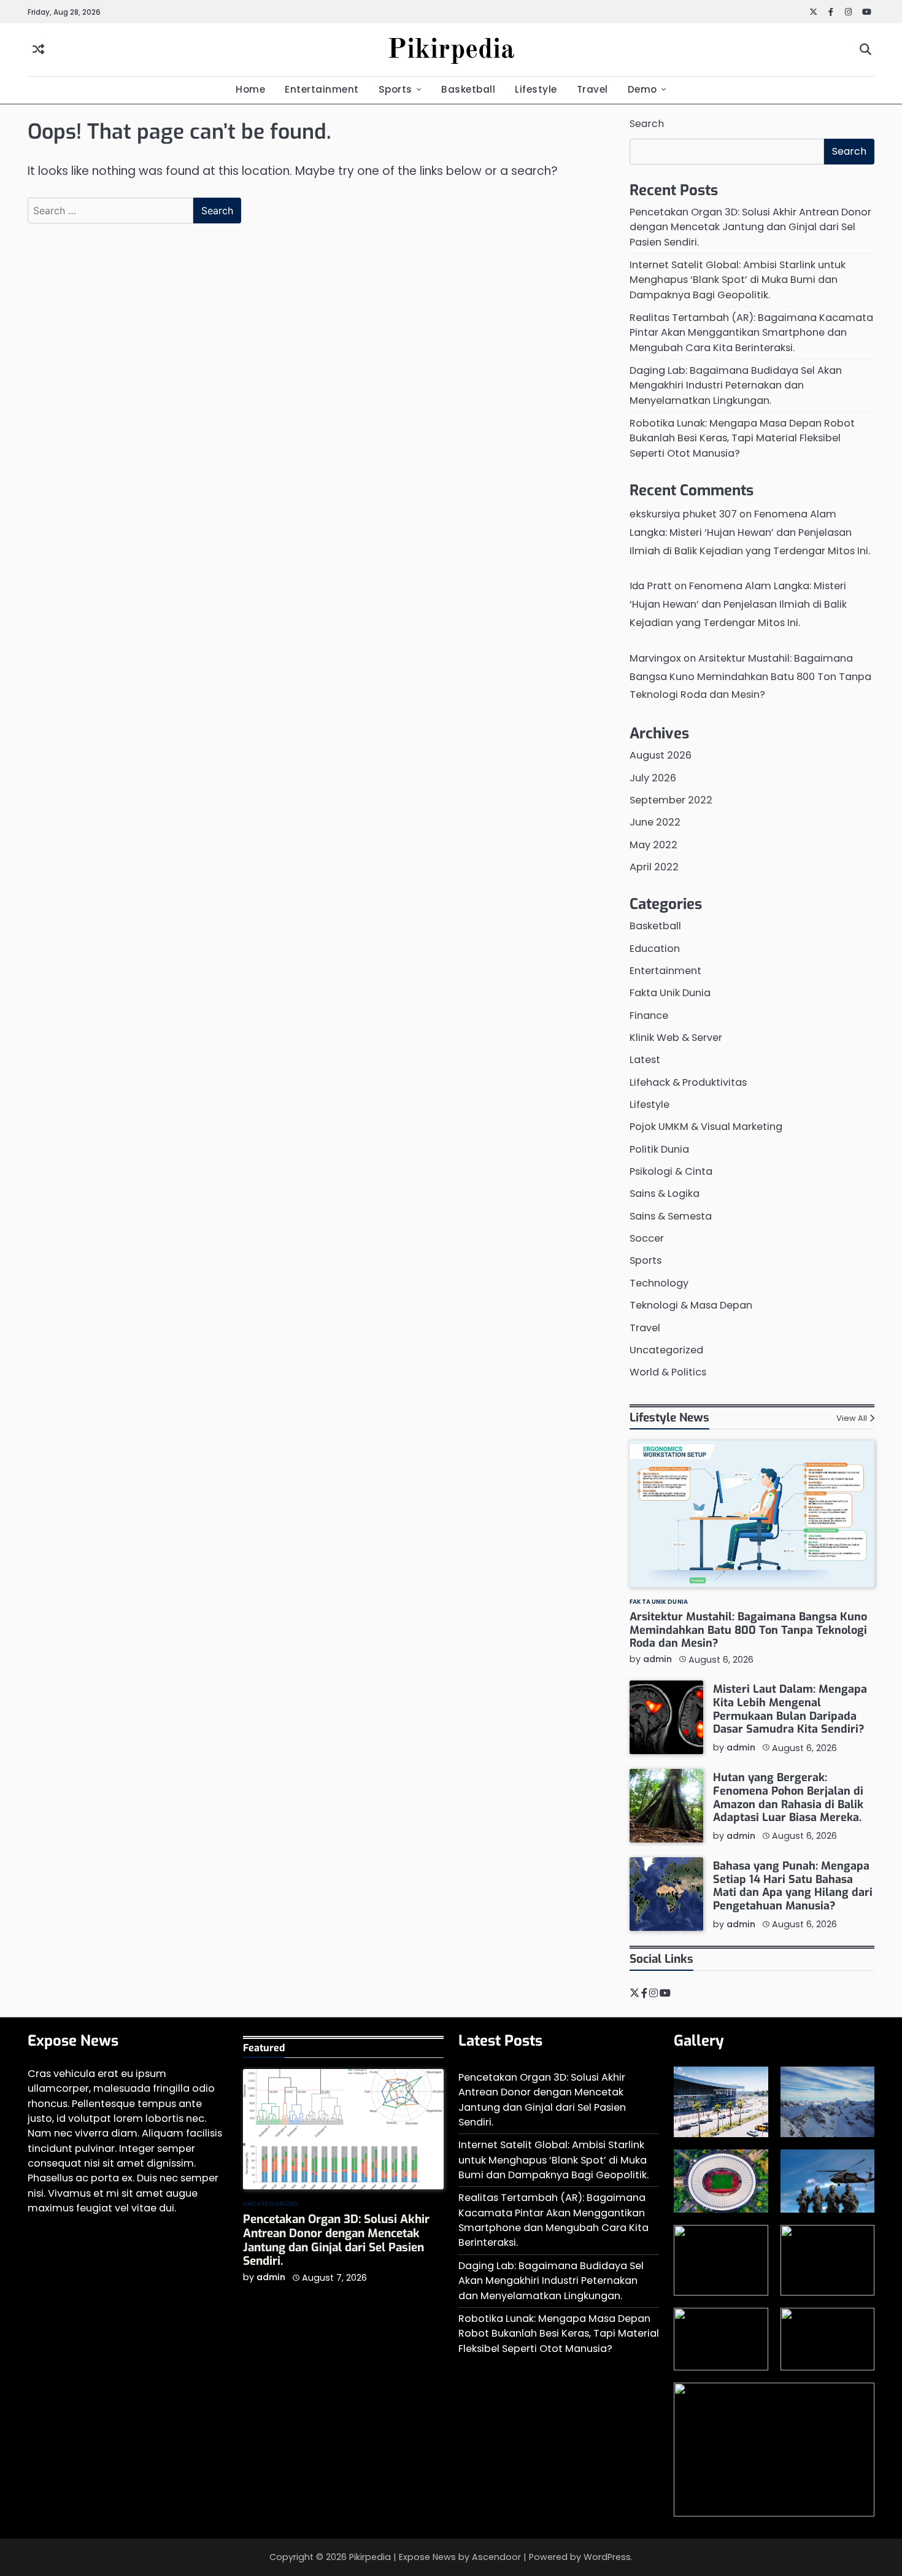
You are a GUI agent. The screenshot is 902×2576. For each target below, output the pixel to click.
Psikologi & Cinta (671, 1171)
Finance (649, 1015)
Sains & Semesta (671, 1216)
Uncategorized (666, 1350)
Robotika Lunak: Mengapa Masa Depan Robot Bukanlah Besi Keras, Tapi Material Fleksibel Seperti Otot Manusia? (742, 438)
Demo (642, 89)
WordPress (607, 2557)
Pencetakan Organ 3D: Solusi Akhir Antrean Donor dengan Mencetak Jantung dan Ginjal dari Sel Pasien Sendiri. (750, 227)
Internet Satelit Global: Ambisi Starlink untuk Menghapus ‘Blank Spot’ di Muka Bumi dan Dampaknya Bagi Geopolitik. (738, 280)
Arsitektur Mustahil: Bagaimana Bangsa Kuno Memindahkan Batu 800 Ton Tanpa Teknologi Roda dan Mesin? (750, 677)
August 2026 (661, 755)
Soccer (647, 1238)
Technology (659, 1283)
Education (655, 949)
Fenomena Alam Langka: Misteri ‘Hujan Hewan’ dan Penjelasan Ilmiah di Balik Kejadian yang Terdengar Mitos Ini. (750, 532)
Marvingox (655, 658)
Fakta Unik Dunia (670, 993)
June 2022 (655, 822)
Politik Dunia (659, 1149)
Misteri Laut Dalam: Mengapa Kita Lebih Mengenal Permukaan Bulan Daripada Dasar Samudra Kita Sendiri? (790, 1709)
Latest (645, 1060)
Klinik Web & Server (676, 1038)
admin (657, 1659)
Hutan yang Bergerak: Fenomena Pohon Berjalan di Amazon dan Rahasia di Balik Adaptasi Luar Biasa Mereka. (788, 1797)
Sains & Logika (665, 1193)
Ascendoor (496, 2557)
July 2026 (653, 778)
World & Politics (668, 1372)
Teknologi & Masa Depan (691, 1305)
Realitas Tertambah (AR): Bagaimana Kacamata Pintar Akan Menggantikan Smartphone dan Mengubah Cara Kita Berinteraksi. (751, 333)
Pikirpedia (451, 51)
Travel (592, 89)
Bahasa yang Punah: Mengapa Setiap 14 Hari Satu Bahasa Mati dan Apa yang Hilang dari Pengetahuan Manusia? (793, 1886)
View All (852, 1418)
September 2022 (671, 800)
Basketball (468, 89)
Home (250, 89)
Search (647, 124)
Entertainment (322, 89)
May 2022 (653, 845)
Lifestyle (536, 89)
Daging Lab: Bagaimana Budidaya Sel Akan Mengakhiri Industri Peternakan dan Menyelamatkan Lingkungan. (736, 385)
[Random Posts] (38, 50)
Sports (395, 89)
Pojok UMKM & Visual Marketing (706, 1127)
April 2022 (654, 867)
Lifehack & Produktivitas (688, 1082)
